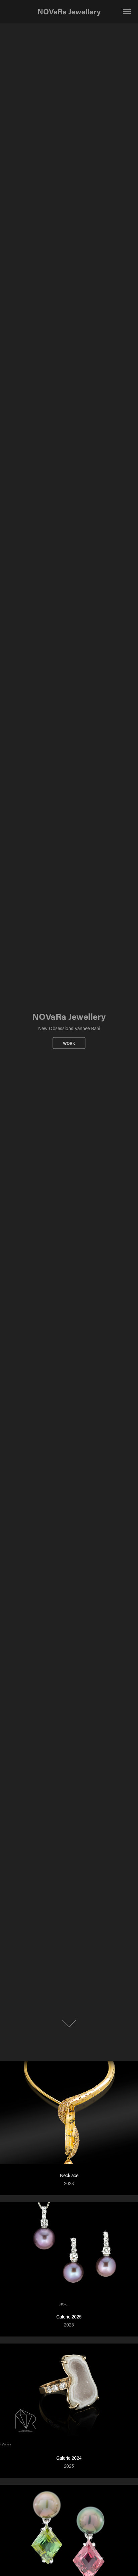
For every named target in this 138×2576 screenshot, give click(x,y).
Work (69, 1043)
